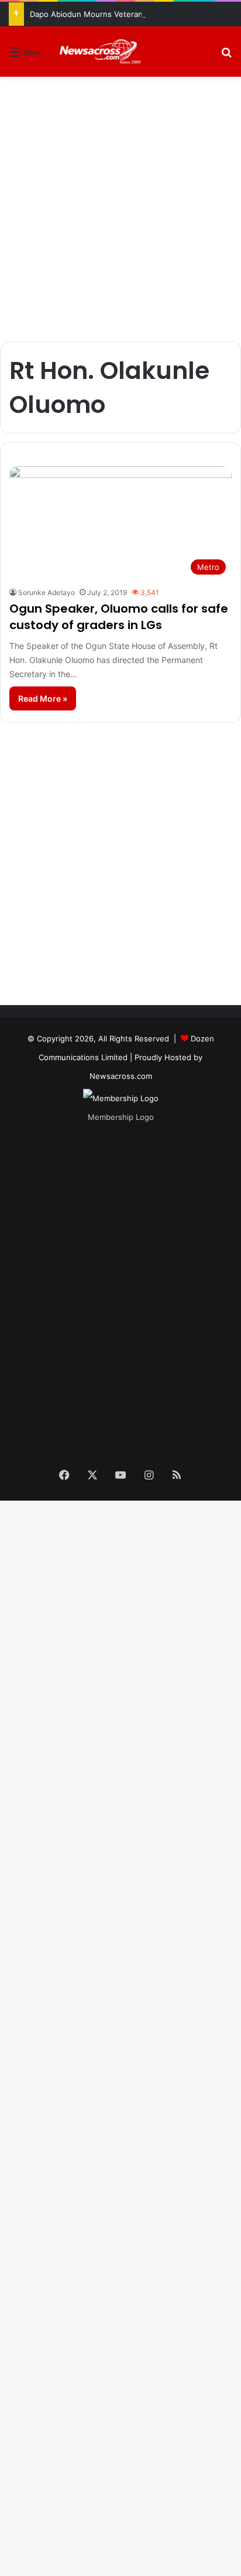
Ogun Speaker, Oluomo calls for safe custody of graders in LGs (119, 617)
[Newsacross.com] (98, 52)
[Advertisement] (120, 209)
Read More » (43, 698)
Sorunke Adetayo (47, 592)
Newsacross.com (121, 1076)
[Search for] (226, 56)
